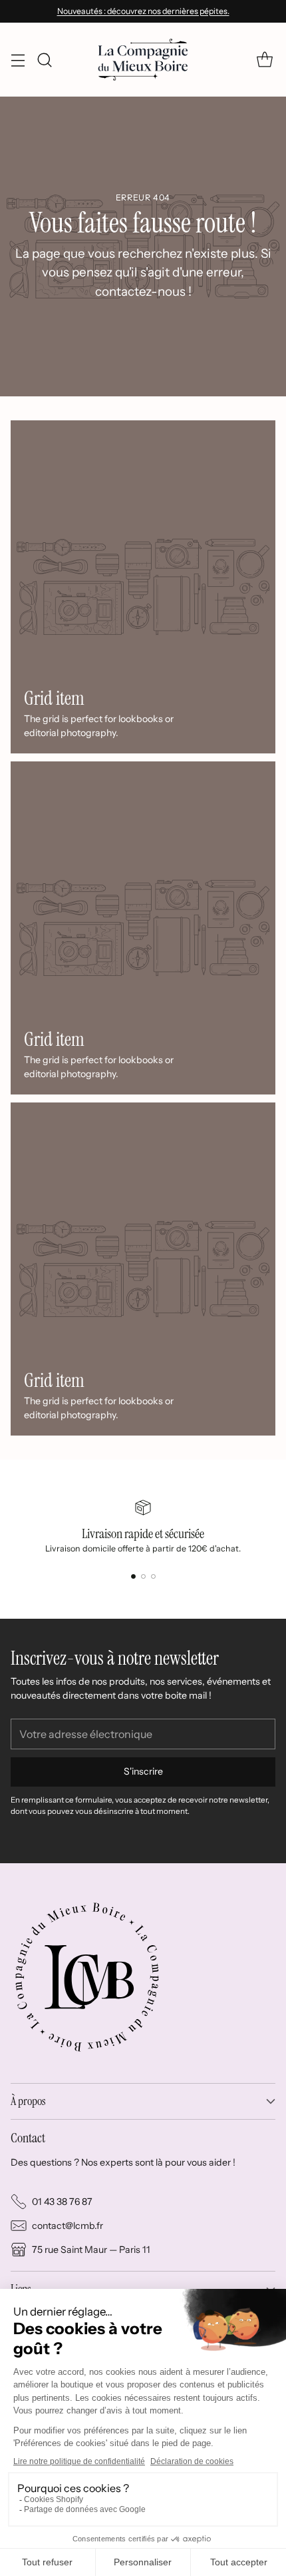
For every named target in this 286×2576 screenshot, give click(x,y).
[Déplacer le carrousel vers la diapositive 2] (143, 1576)
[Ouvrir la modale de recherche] (44, 60)
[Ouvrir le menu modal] (18, 60)
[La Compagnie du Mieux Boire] (143, 59)
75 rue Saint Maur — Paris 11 (91, 2250)
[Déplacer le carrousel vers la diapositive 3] (153, 1576)
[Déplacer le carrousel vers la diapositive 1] (133, 1576)
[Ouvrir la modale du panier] (264, 60)
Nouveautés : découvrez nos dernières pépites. (143, 11)
